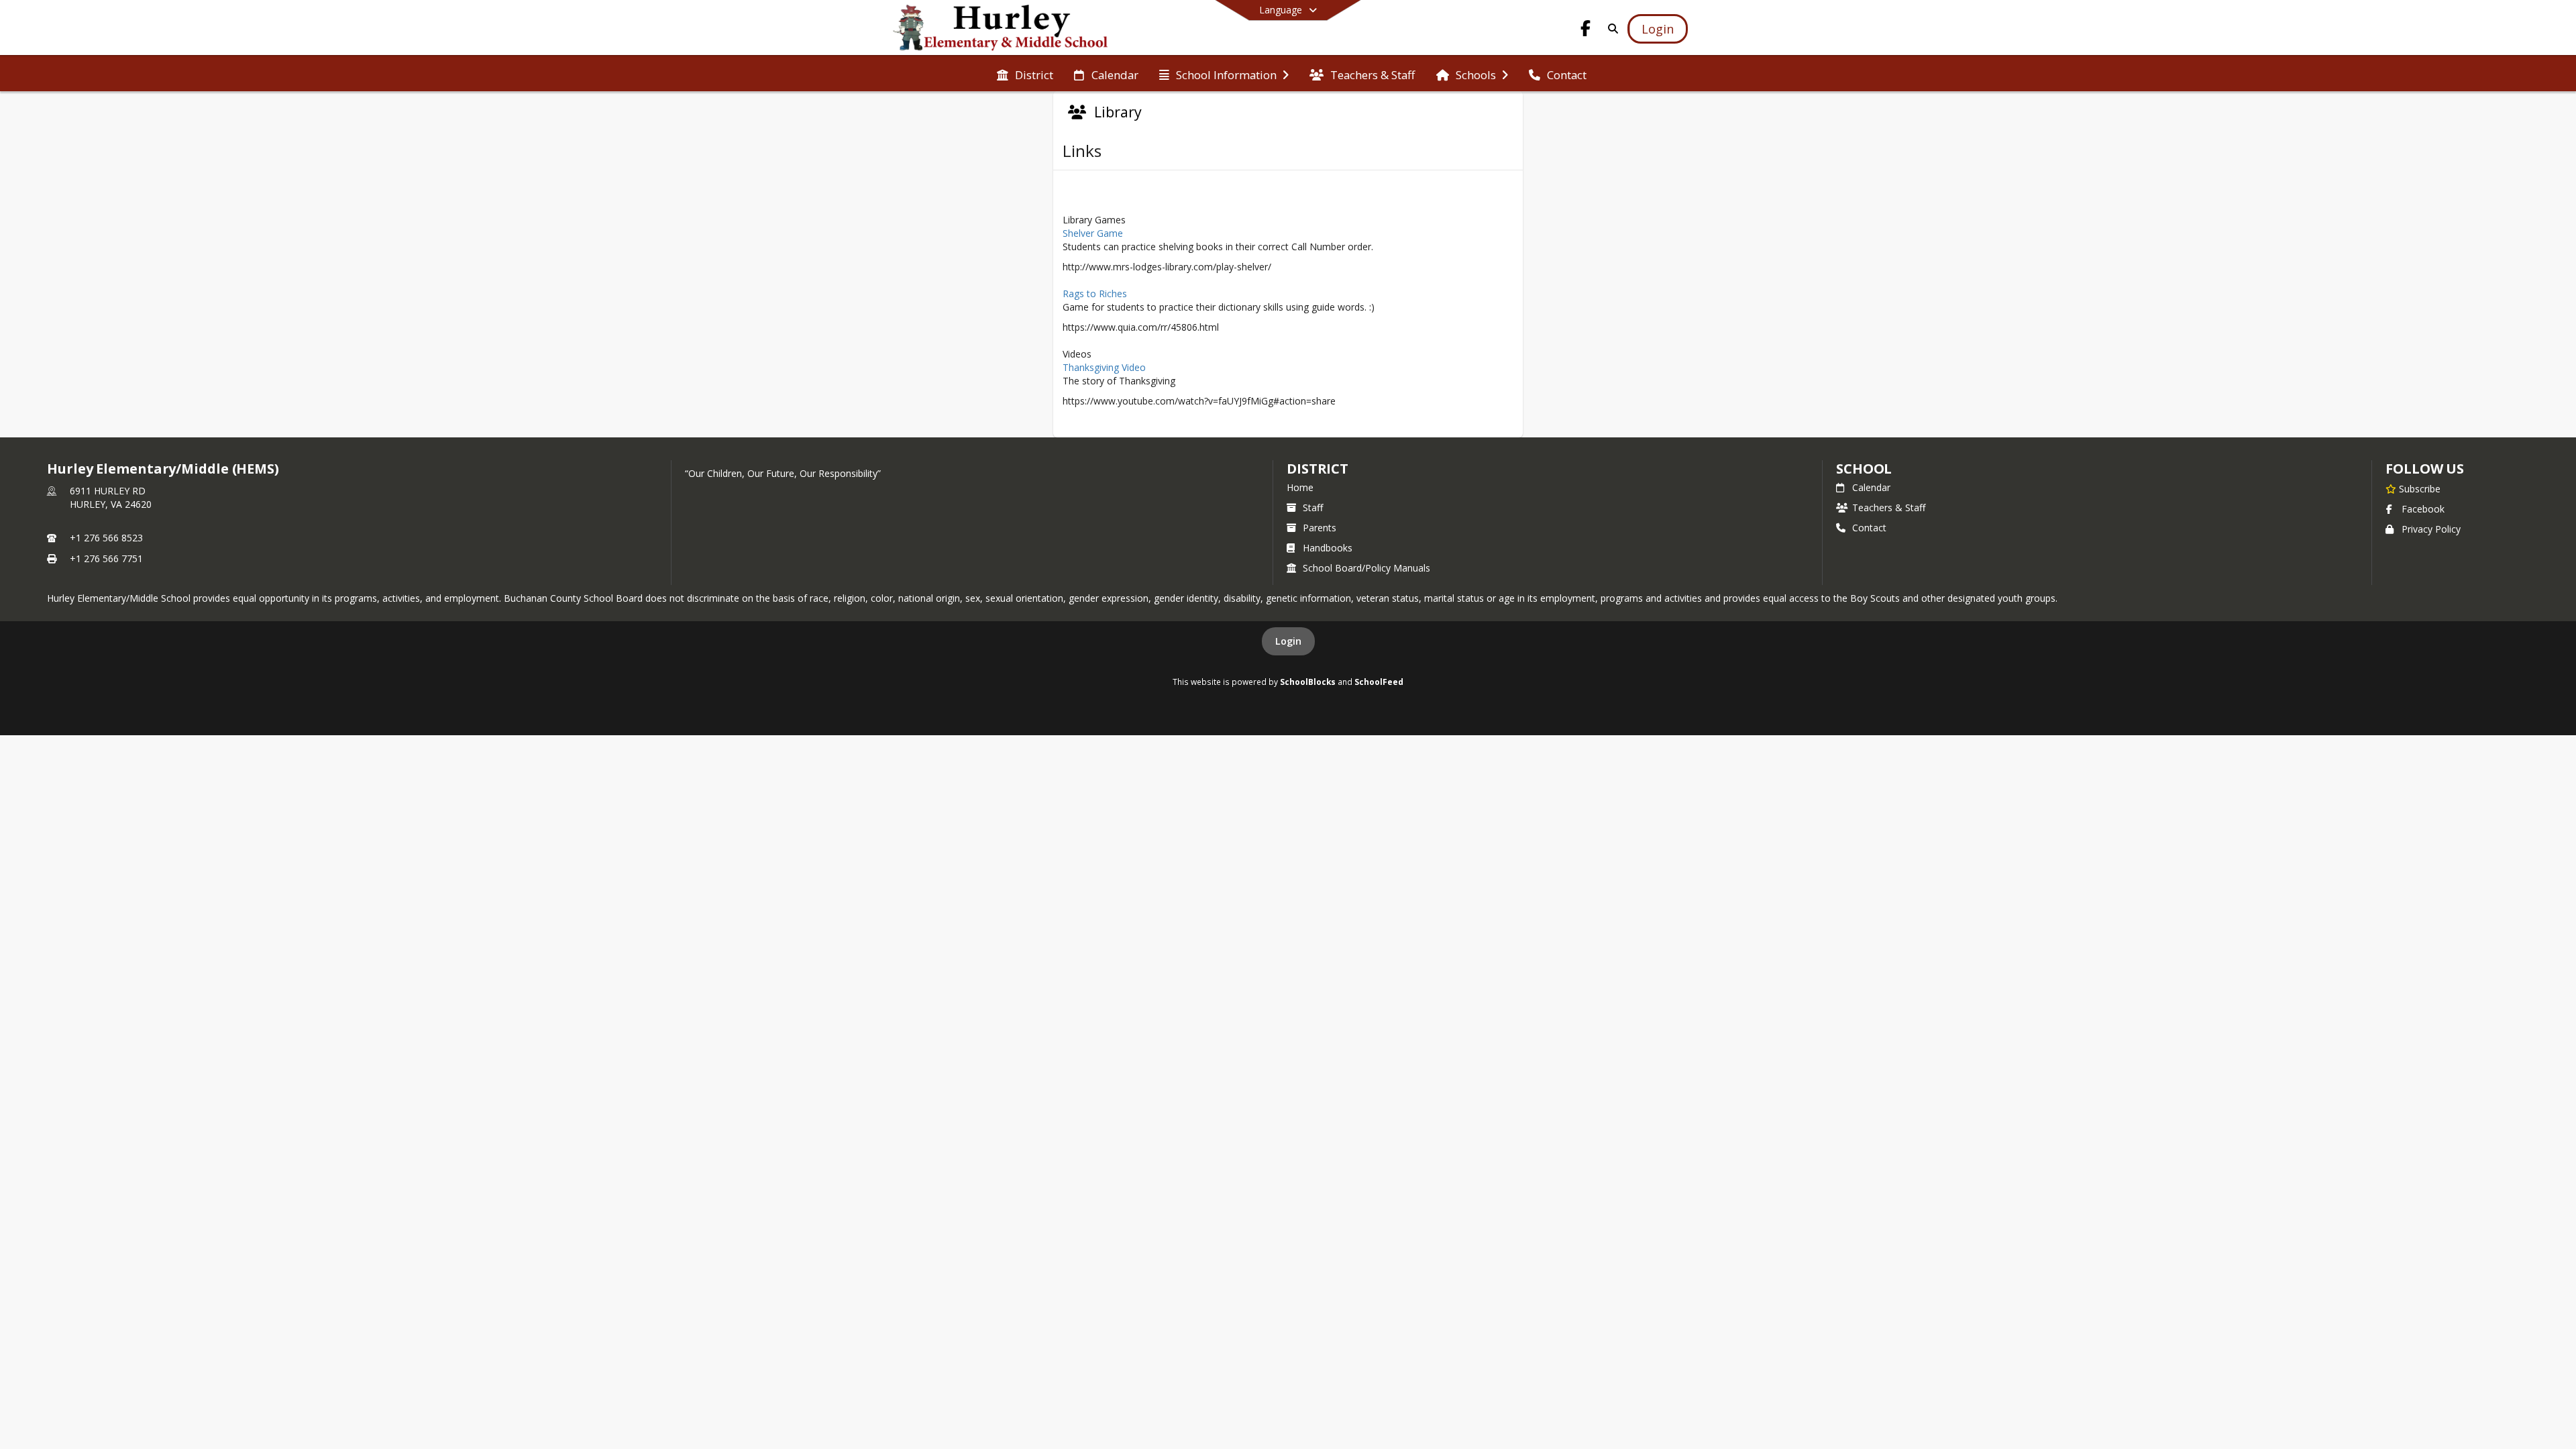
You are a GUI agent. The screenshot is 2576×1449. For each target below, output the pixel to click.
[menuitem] (1025, 74)
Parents (1320, 528)
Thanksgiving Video (1104, 367)
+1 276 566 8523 (106, 538)
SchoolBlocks (1308, 682)
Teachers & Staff (1889, 507)
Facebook (2423, 509)
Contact (1869, 528)
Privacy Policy (2431, 529)
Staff (1313, 507)
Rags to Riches (1095, 293)
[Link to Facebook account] (1586, 31)
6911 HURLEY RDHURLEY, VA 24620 (111, 497)
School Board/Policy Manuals (1366, 568)
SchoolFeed (1379, 682)
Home (1300, 487)
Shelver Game (1093, 233)
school (1864, 469)
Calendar (1871, 487)
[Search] (1610, 29)
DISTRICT (1318, 469)
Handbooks (1328, 548)
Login (1288, 641)
